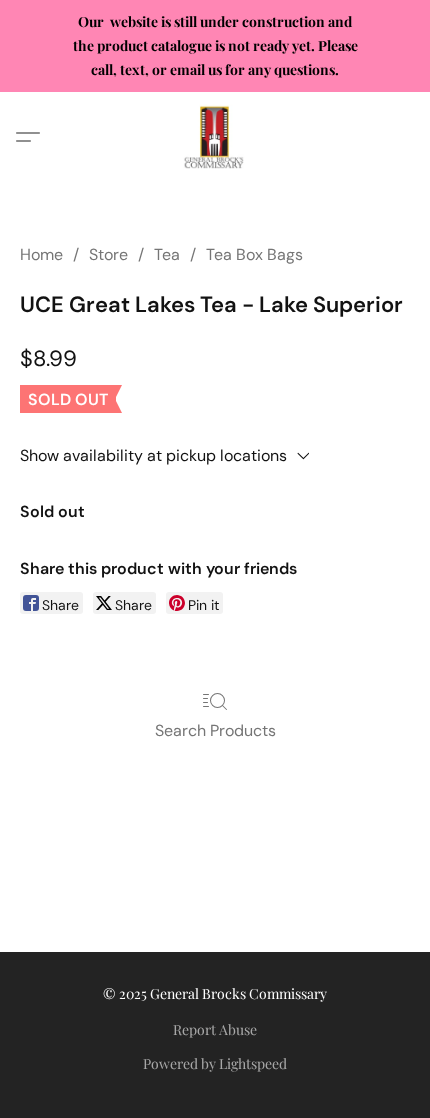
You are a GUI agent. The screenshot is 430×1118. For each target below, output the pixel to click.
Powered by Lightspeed (215, 1063)
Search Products (215, 730)
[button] (215, 137)
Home (41, 254)
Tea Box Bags (254, 254)
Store (108, 254)
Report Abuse (215, 1029)
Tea (167, 254)
